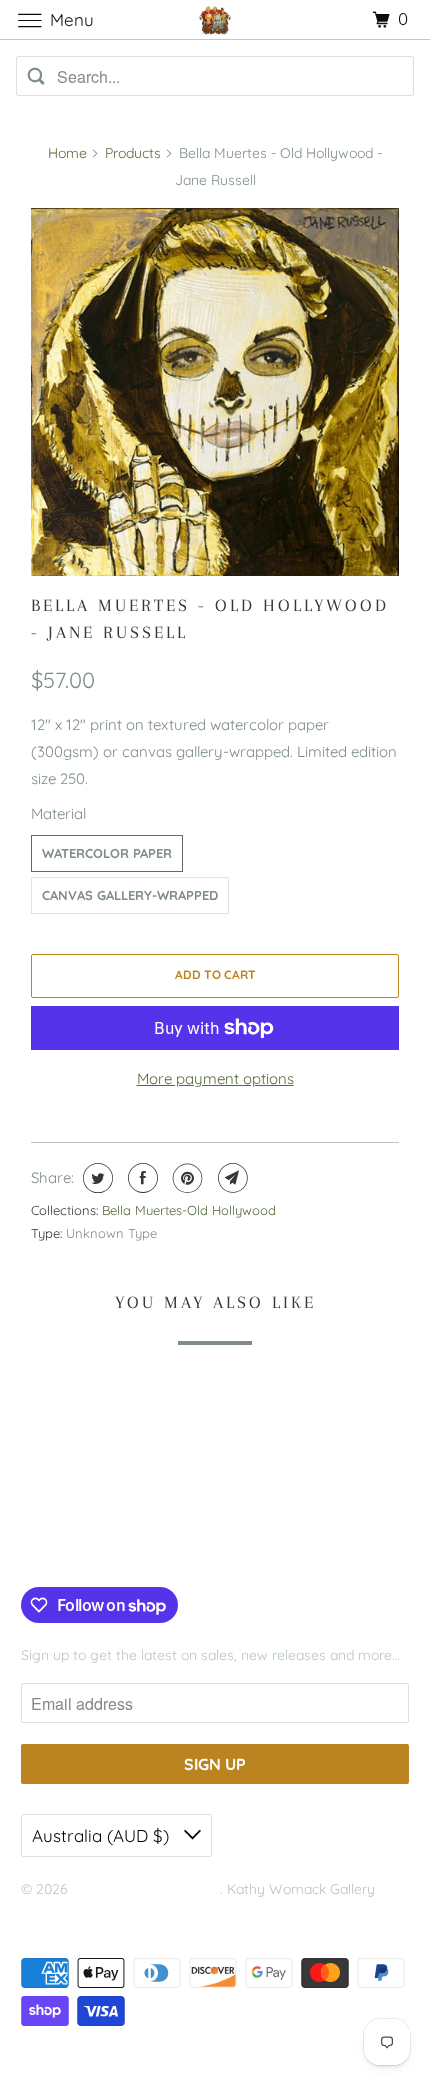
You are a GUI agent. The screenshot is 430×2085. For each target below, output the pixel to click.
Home (67, 153)
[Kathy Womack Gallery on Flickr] (124, 1546)
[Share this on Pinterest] (185, 1178)
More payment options (215, 1078)
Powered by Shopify (85, 1914)
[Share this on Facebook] (140, 1178)
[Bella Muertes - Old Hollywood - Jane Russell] (215, 392)
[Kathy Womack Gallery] (215, 19)
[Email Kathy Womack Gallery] (155, 1546)
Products (133, 153)
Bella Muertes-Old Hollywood (189, 1210)
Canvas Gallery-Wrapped (130, 895)
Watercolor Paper (107, 853)
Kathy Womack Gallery (146, 1889)
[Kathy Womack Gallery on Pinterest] (93, 1546)
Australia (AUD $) (103, 1835)
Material (58, 813)
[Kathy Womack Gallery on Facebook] (44, 1546)
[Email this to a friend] (230, 1178)
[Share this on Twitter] (95, 1178)
